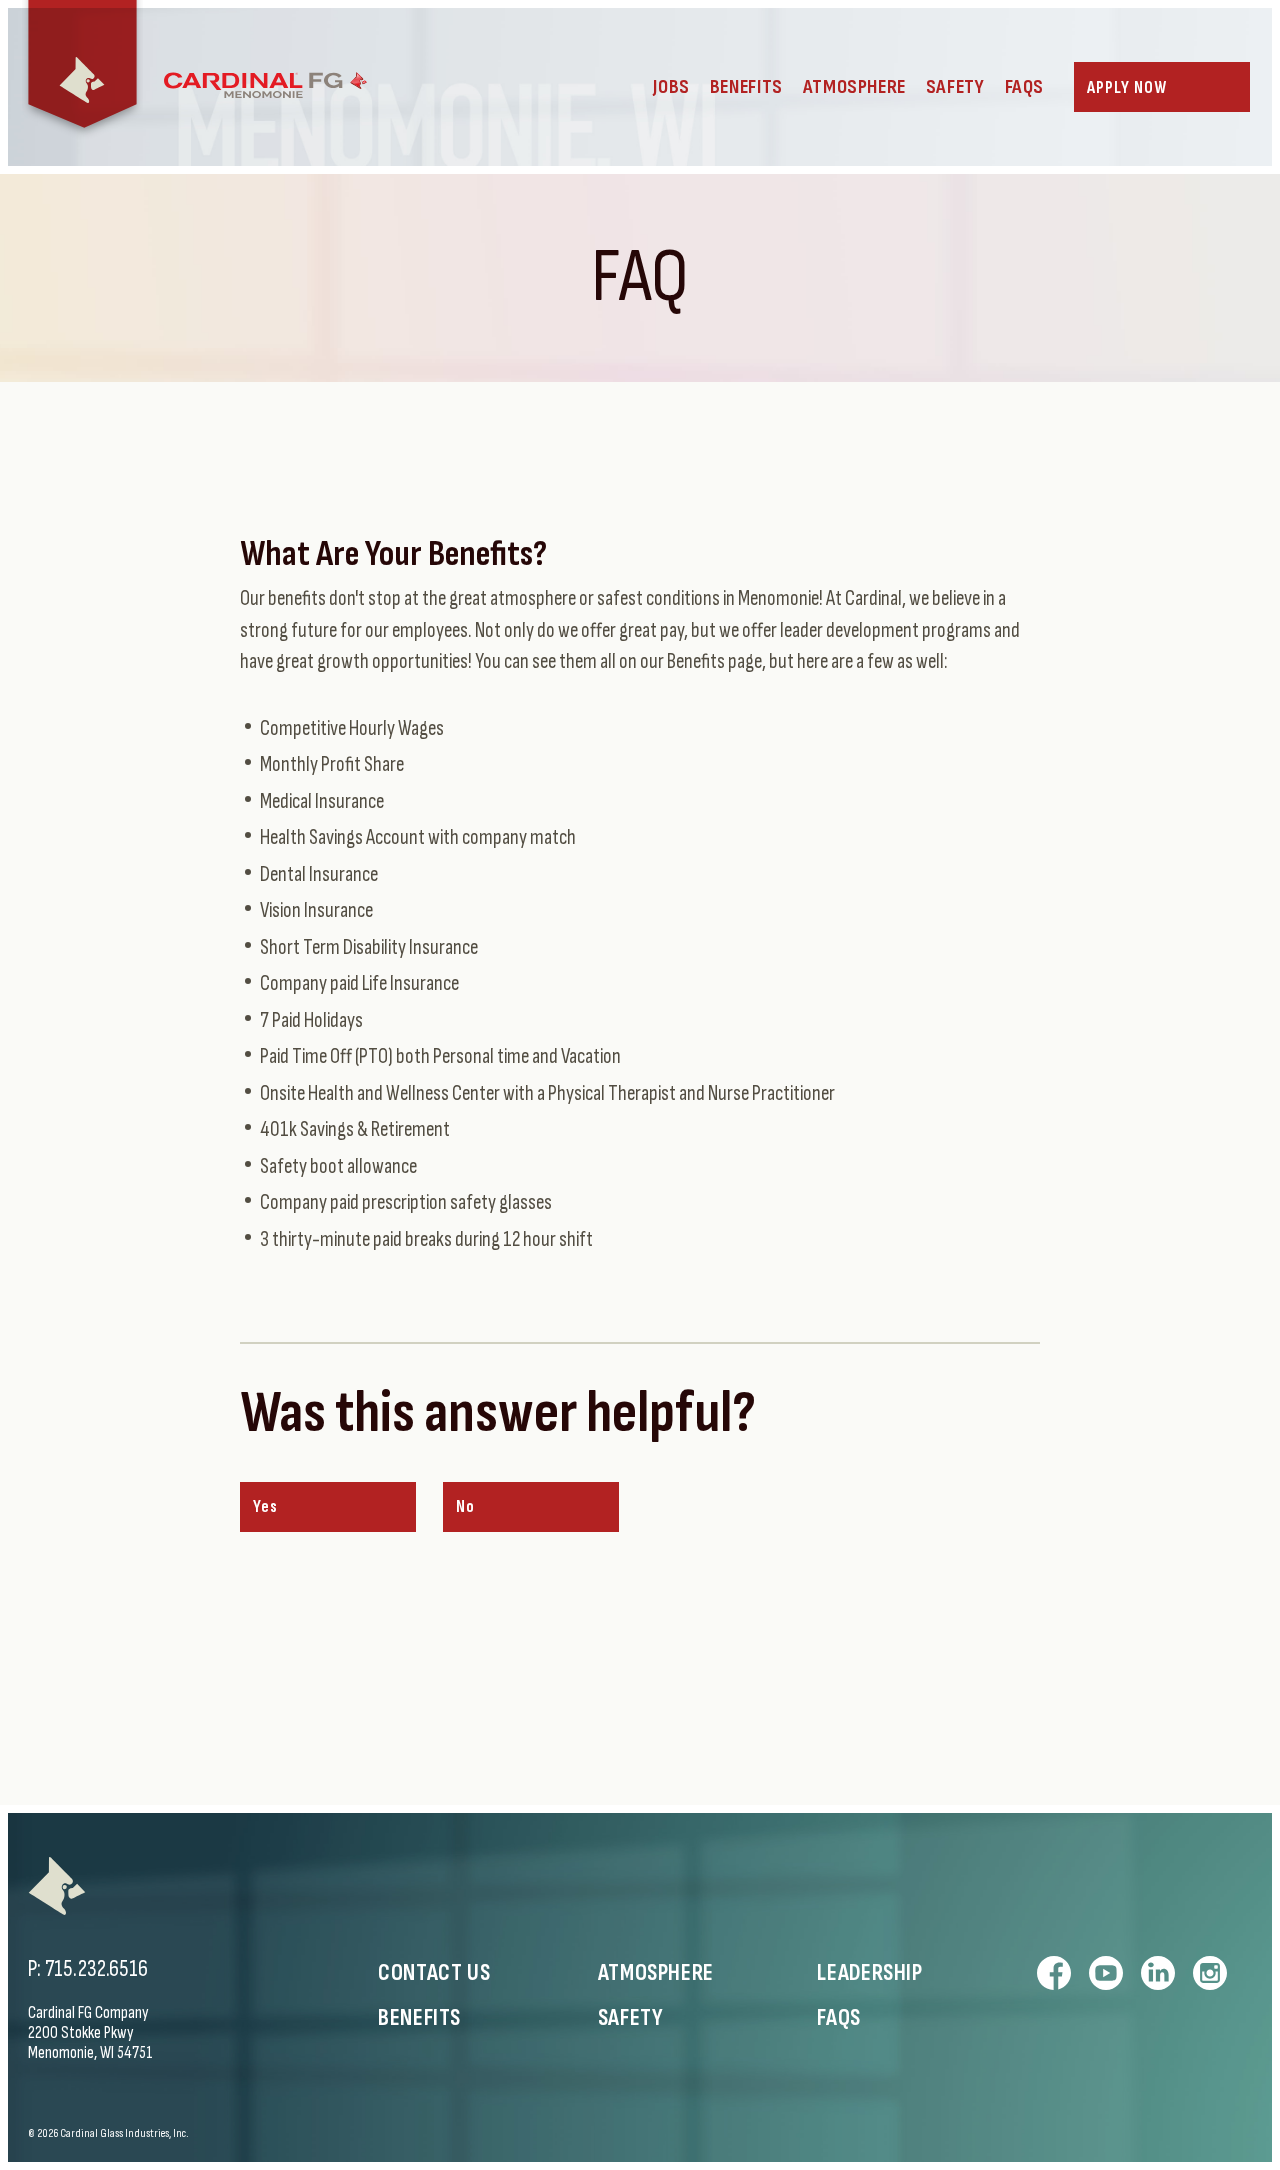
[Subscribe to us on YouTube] (1106, 1973)
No (465, 1507)
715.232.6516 (96, 1969)
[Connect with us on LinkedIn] (1158, 1973)
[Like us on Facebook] (1054, 1973)
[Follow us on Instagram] (1210, 1973)
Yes (265, 1507)
